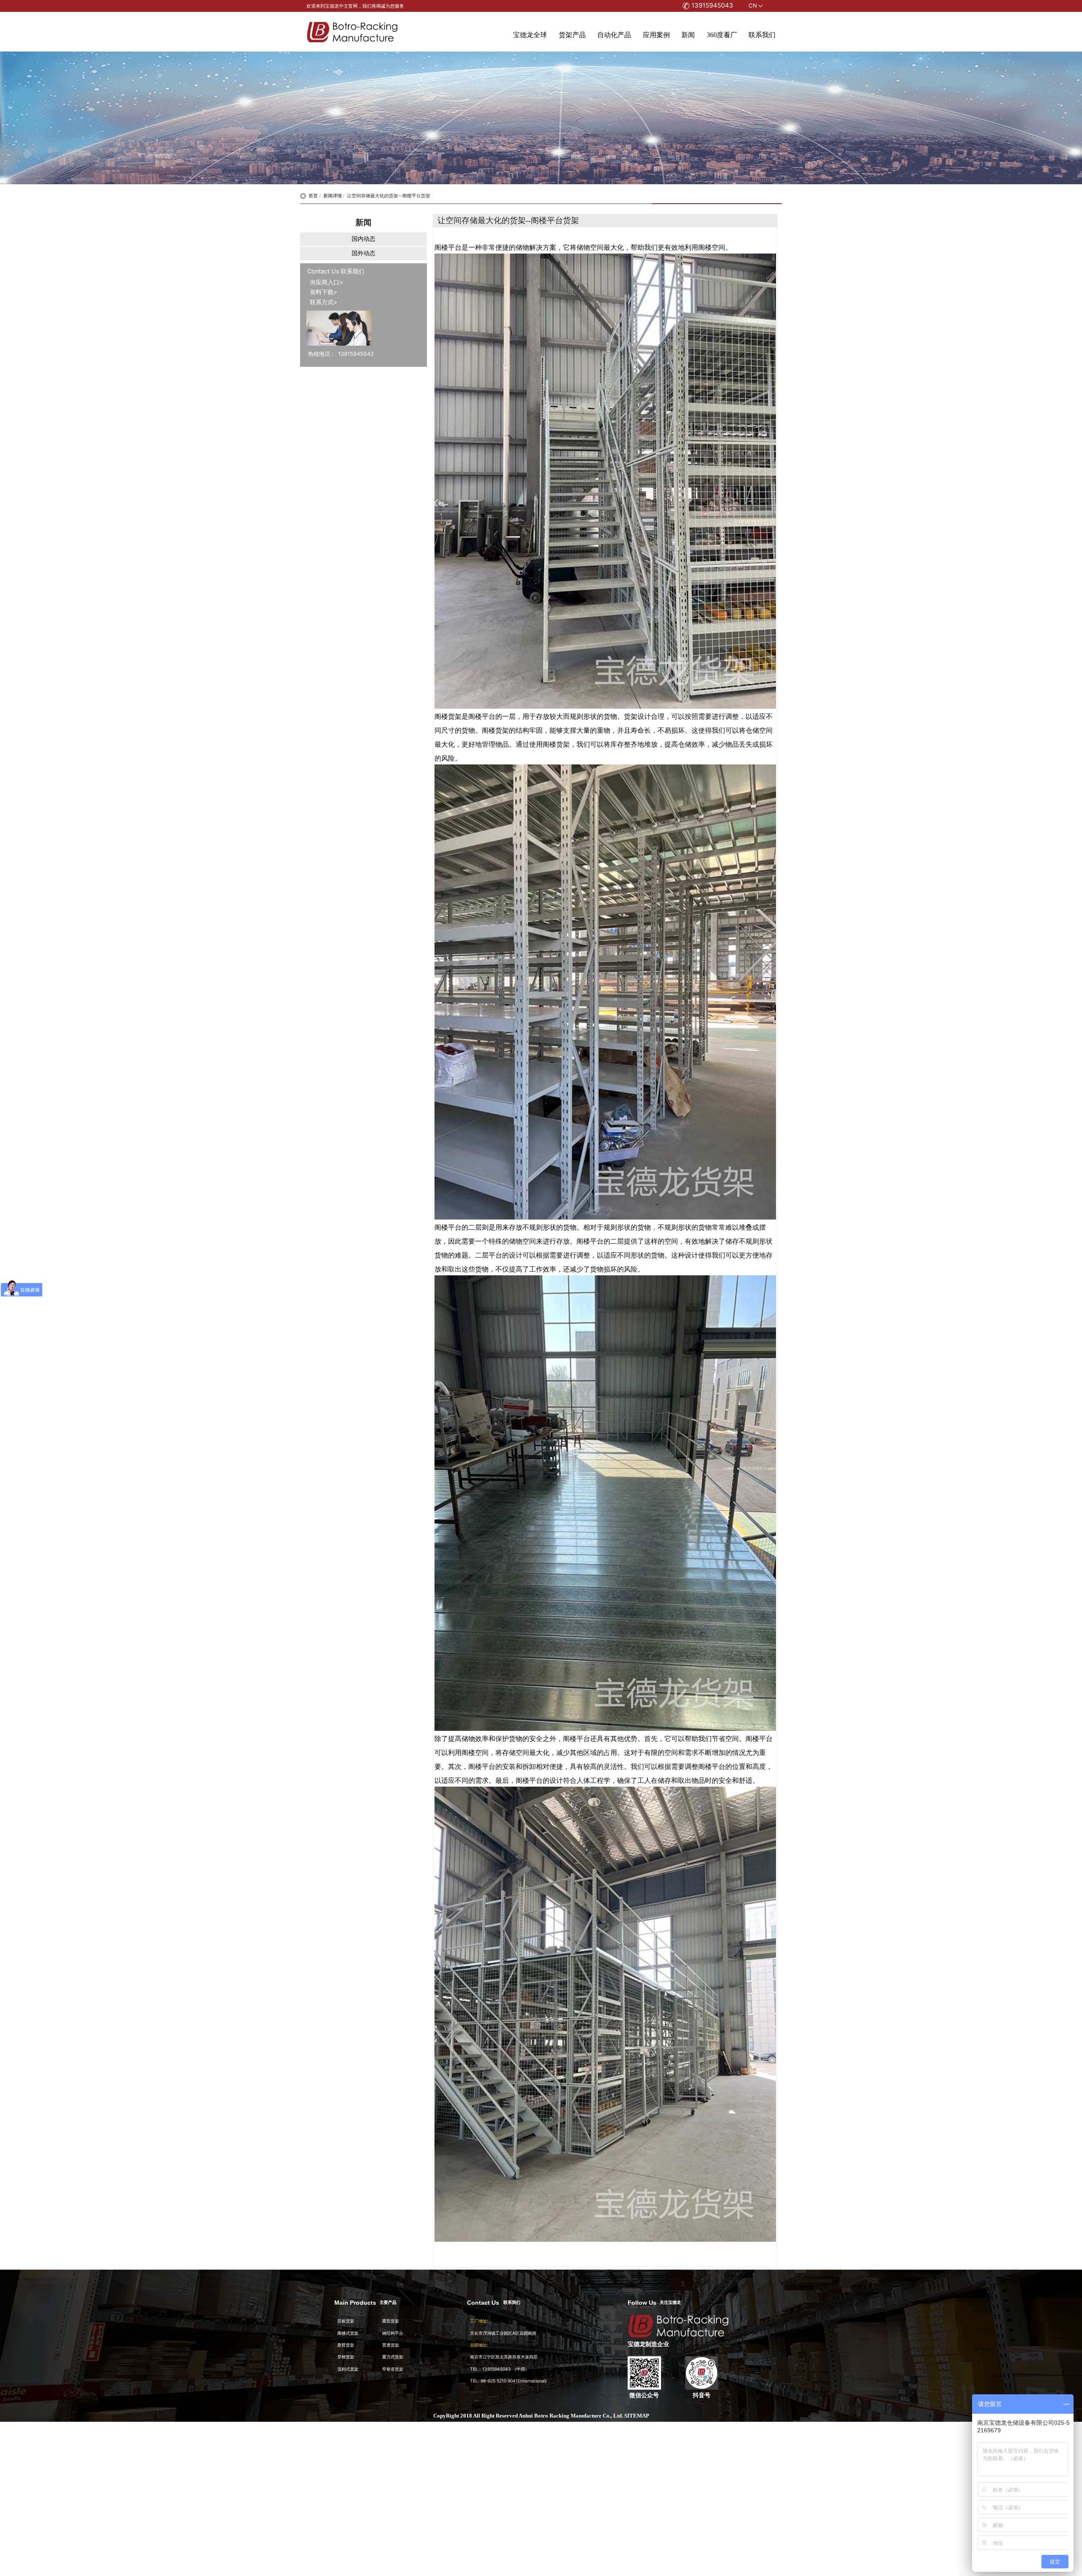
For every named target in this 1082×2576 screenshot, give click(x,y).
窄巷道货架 (393, 2369)
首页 (313, 196)
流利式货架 (348, 2369)
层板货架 (346, 2321)
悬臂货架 (346, 2345)
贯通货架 (391, 2345)
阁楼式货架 (348, 2333)
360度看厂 (722, 35)
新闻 (688, 35)
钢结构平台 (393, 2333)
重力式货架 (393, 2357)
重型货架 (391, 2321)
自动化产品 (614, 35)
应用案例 (656, 35)
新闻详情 (333, 196)
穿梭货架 (346, 2357)
